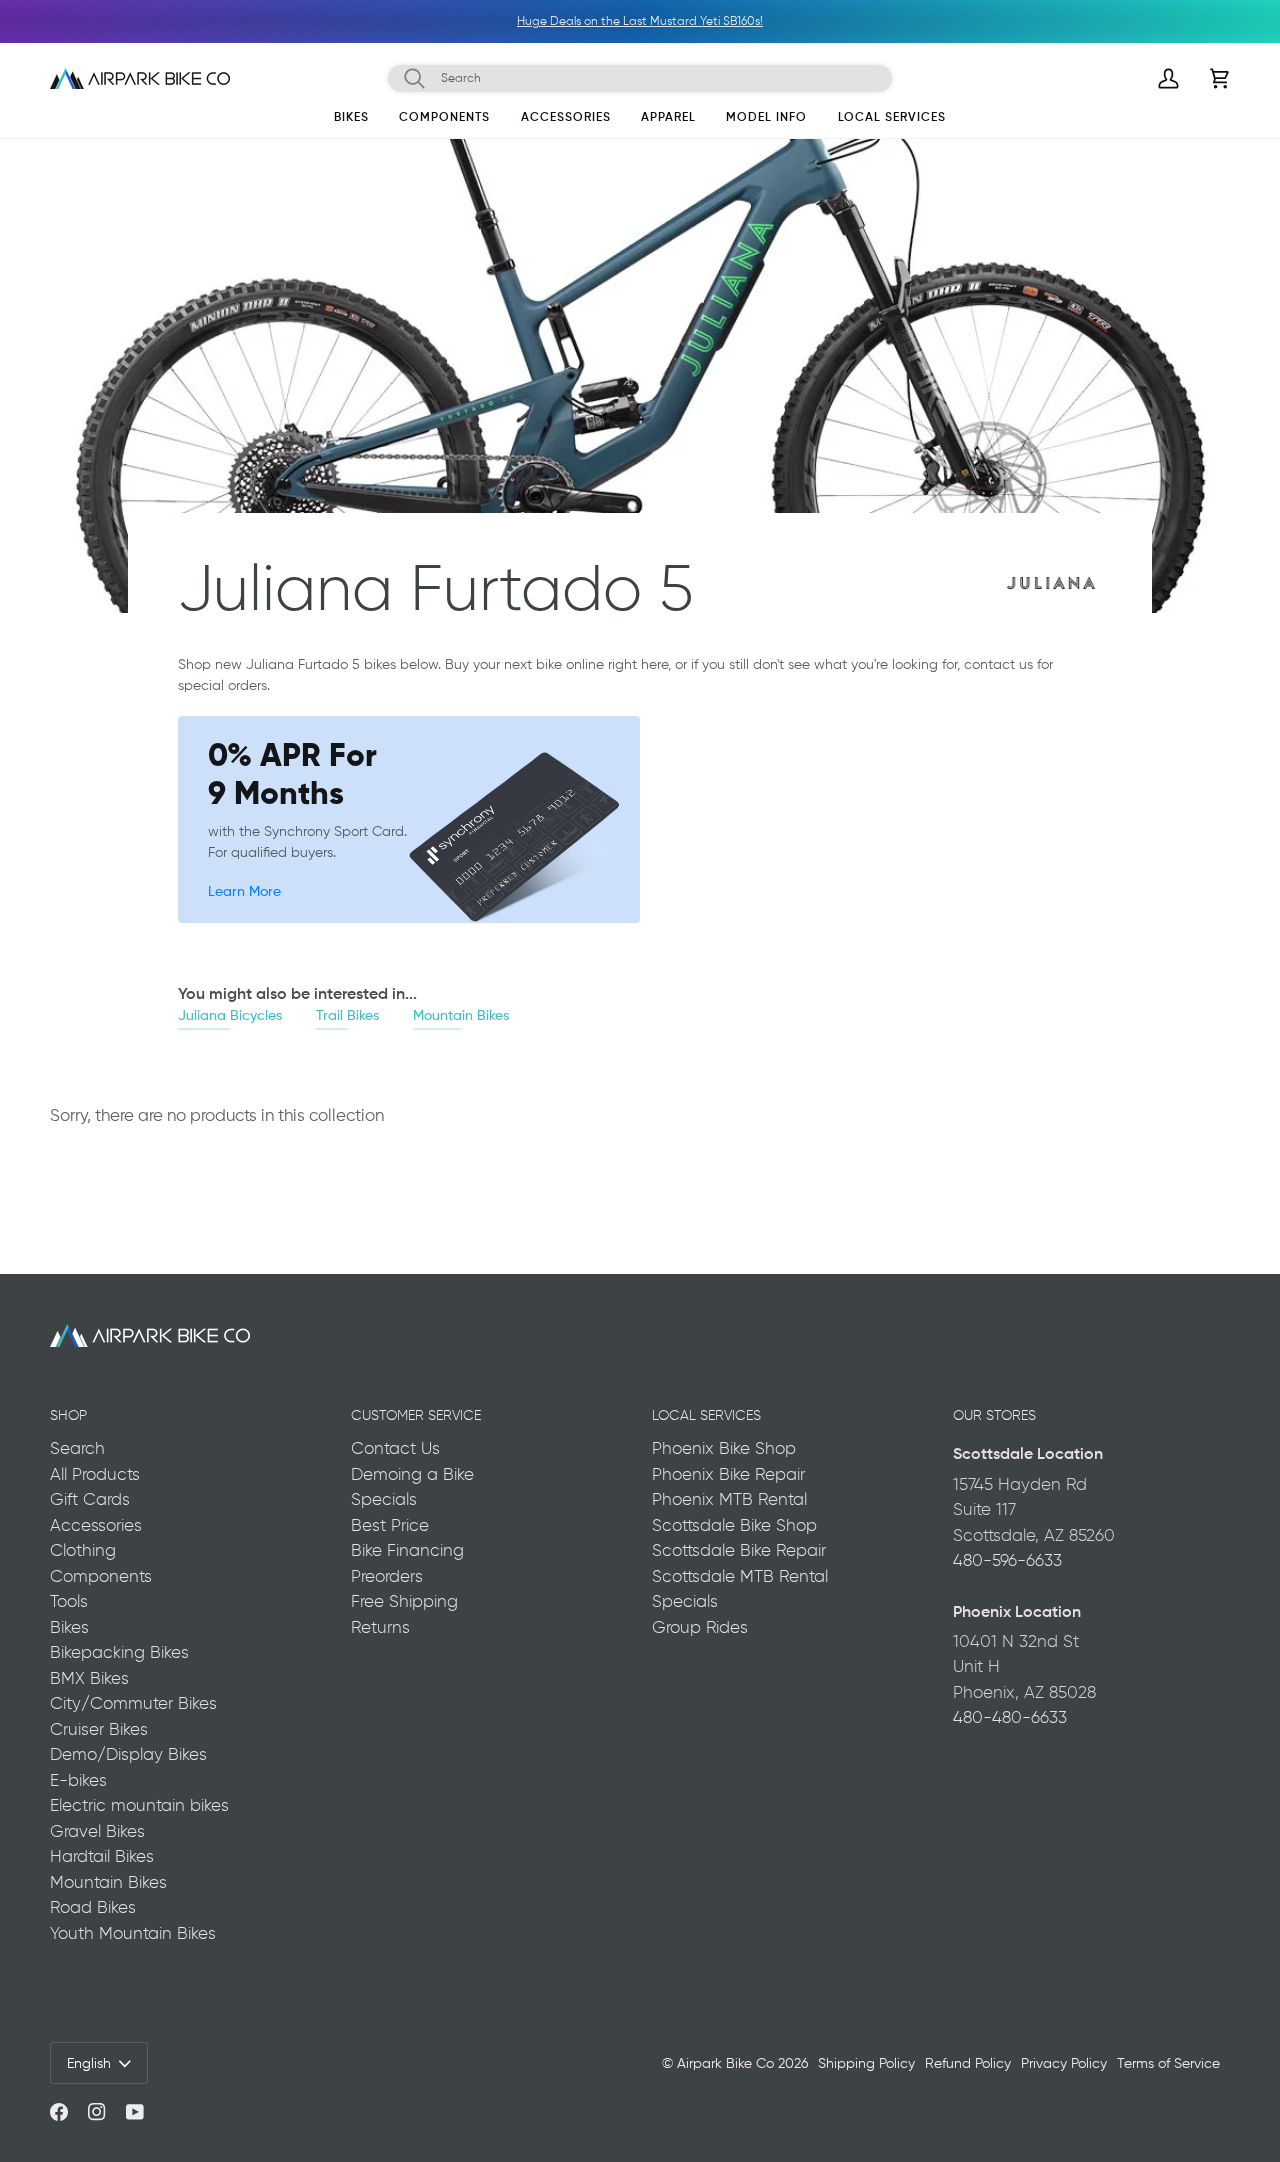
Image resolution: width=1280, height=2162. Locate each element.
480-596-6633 (1007, 1560)
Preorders (387, 1576)
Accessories (96, 1525)
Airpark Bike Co (725, 2063)
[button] (351, 121)
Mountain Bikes (461, 1014)
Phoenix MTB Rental (729, 1499)
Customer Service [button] (416, 1415)
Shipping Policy (866, 2063)
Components (101, 1576)
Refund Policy (968, 2063)
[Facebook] (59, 2112)
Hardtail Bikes (102, 1856)
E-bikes (78, 1780)
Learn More (244, 890)
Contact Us (395, 1448)
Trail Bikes (347, 1014)
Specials (384, 1499)
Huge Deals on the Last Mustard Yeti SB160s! (640, 21)
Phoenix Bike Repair (728, 1474)
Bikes (69, 1627)
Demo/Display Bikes (128, 1754)
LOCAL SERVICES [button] (706, 1415)
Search (77, 1448)
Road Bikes (93, 1907)
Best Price (390, 1525)
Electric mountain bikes (139, 1805)
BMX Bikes (89, 1678)
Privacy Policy (1064, 2063)
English (89, 2063)
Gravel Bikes (97, 1831)
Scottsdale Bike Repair (739, 1550)
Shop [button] (68, 1415)
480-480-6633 (1010, 1717)
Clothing (83, 1550)
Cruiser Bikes (99, 1729)
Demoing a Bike (412, 1474)
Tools (69, 1601)
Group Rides (700, 1627)
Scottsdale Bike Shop (734, 1525)
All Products (95, 1474)
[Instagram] (97, 2112)
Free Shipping (404, 1601)
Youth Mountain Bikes (133, 1933)
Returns (380, 1627)
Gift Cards (90, 1499)
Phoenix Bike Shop (724, 1448)
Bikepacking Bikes (119, 1652)
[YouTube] (135, 2112)
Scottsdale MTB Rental (740, 1576)
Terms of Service (1168, 2063)
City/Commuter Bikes (133, 1703)
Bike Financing (407, 1550)
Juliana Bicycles (230, 1014)
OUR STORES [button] (994, 1415)
